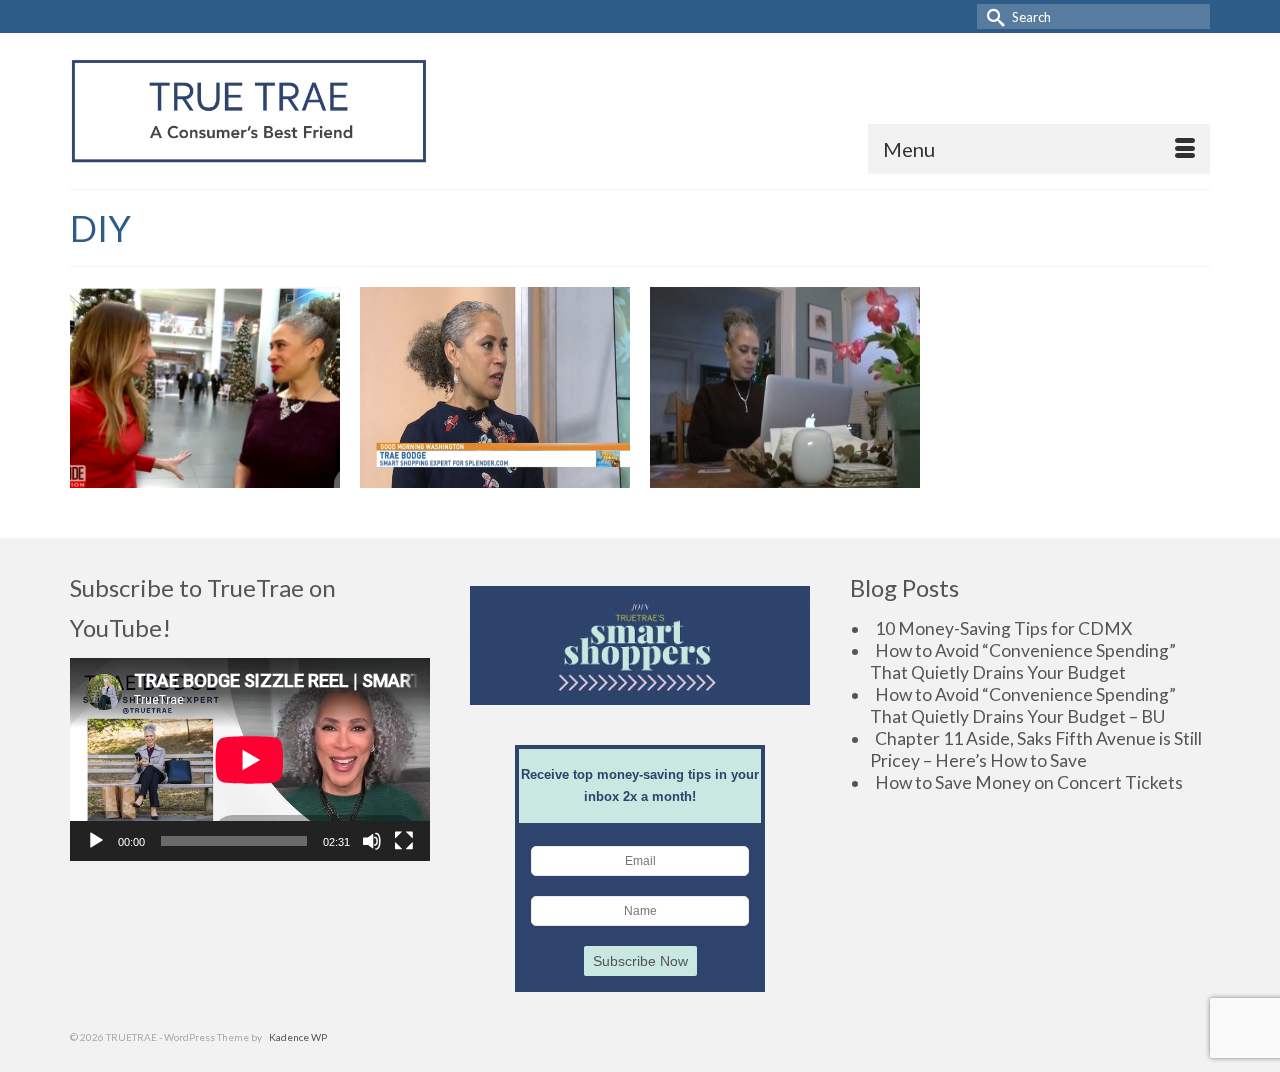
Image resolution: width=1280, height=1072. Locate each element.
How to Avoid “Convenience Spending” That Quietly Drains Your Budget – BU (1023, 705)
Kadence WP (298, 1037)
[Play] (96, 841)
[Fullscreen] (404, 841)
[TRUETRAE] (249, 111)
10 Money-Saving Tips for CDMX (1003, 628)
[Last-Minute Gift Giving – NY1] (785, 387)
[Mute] (372, 841)
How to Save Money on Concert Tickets (1029, 782)
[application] (250, 759)
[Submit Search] (992, 16)
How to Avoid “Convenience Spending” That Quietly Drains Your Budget (1023, 661)
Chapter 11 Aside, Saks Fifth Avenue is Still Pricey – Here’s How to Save (1036, 749)
